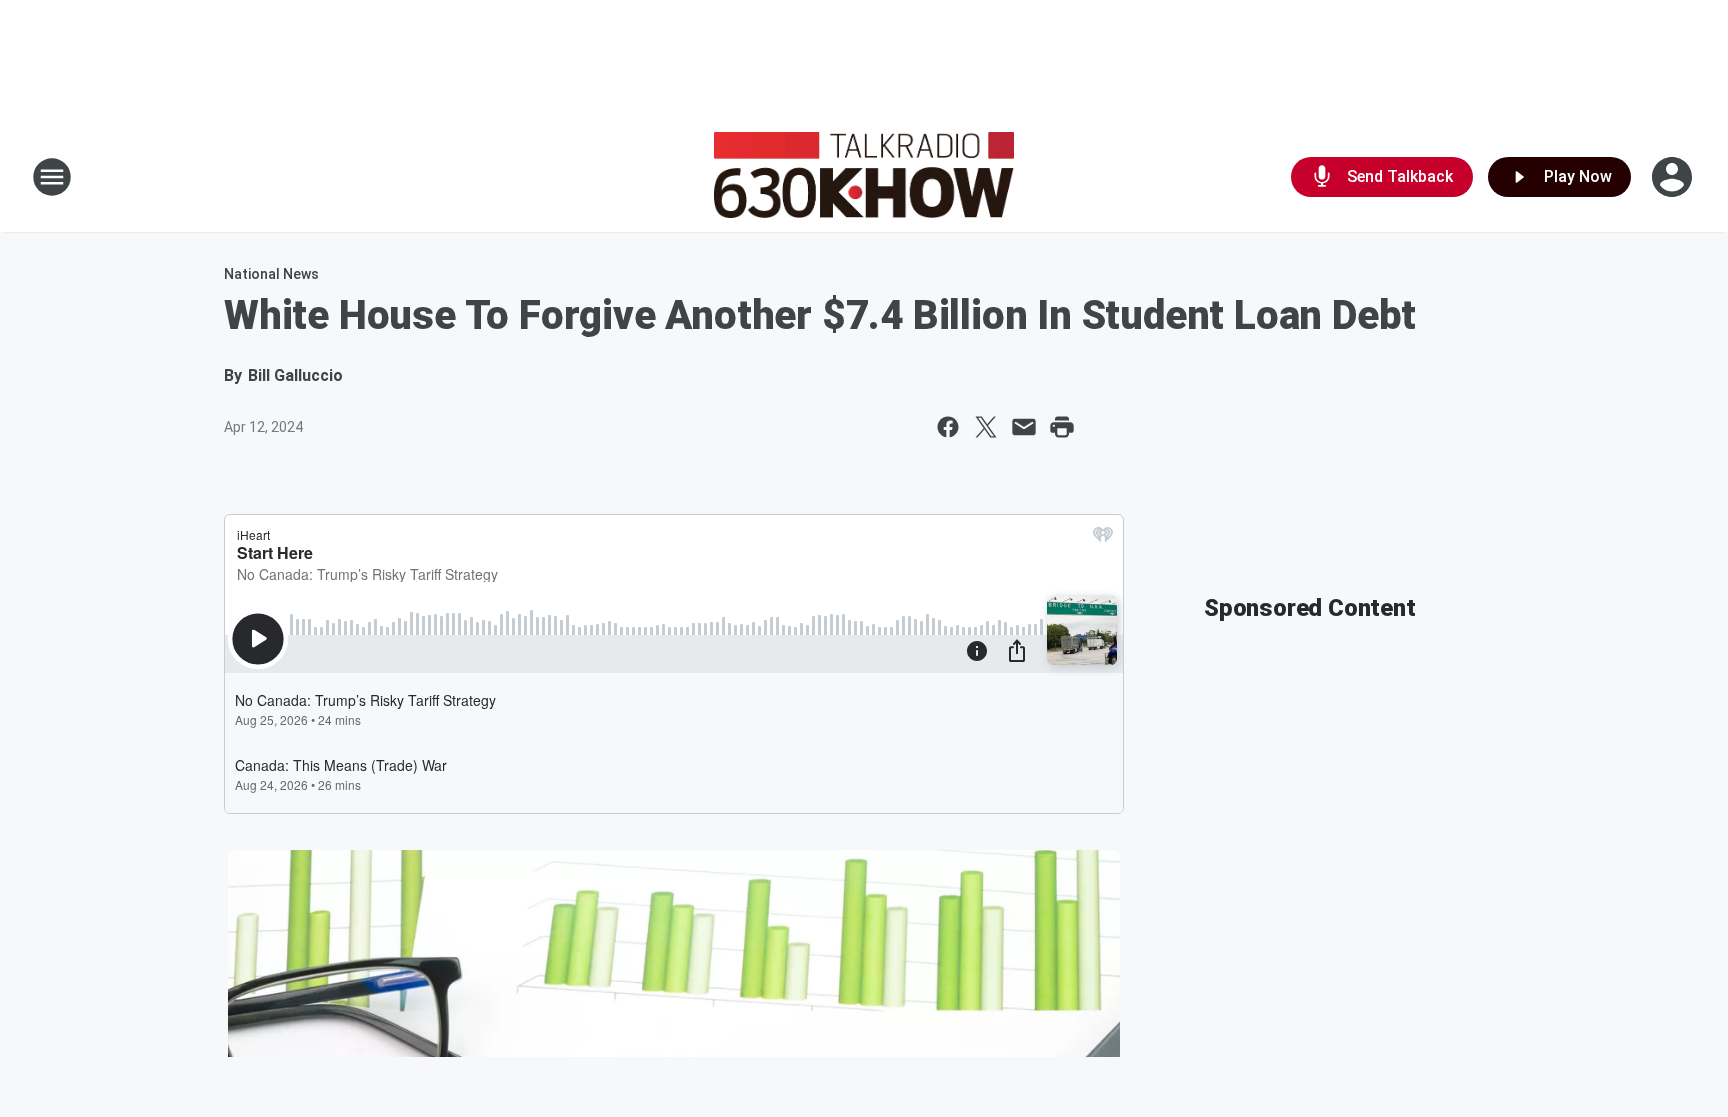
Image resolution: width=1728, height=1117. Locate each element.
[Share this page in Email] (1024, 427)
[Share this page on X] (986, 427)
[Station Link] (864, 177)
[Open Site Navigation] (52, 177)
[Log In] (1674, 177)
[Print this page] (1062, 427)
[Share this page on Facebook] (948, 427)
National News (271, 274)
